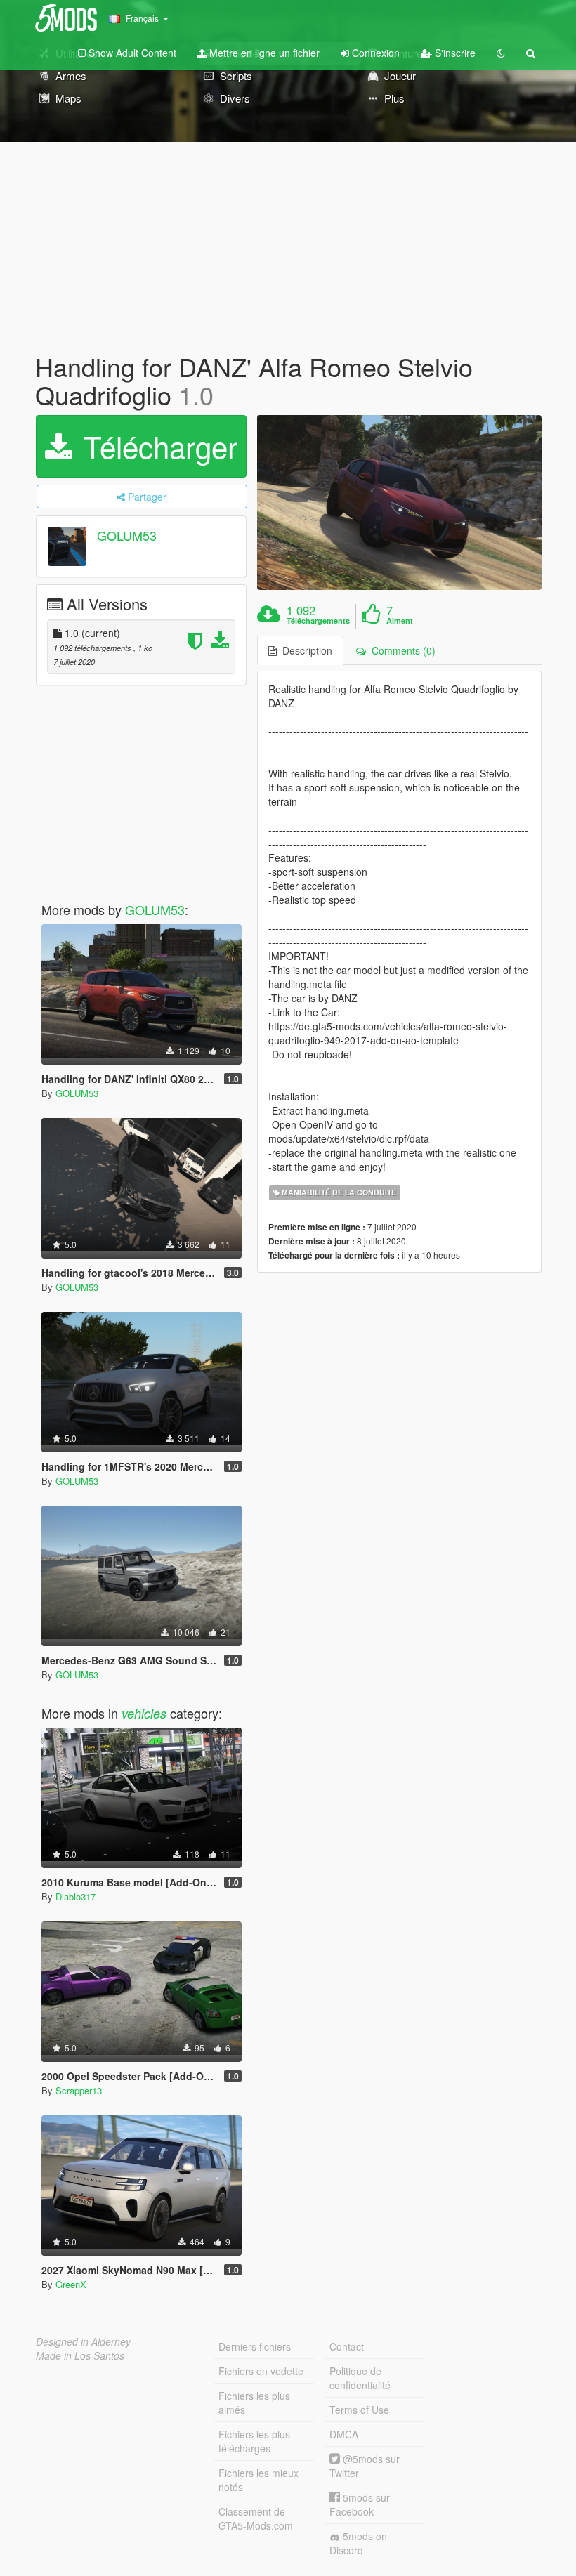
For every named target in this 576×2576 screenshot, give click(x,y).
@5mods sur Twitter (365, 2466)
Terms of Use (359, 2410)
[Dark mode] (501, 53)
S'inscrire (454, 53)
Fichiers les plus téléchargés (254, 2441)
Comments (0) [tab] (401, 650)
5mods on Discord (358, 2543)
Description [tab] (305, 650)
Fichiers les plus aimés (254, 2403)
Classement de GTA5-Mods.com (256, 2518)
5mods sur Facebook (360, 2504)
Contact (347, 2346)
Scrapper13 (79, 2090)
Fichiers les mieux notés (258, 2480)
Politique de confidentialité (360, 2378)
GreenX (71, 2284)
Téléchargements (318, 621)
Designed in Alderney (83, 2341)
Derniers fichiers (255, 2346)
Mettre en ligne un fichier (263, 53)
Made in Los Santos (80, 2355)
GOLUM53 (127, 536)
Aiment (400, 621)
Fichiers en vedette (261, 2371)
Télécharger (156, 446)
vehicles (144, 1713)
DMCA (344, 2434)
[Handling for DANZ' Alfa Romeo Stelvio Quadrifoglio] (399, 502)
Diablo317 (76, 1897)
